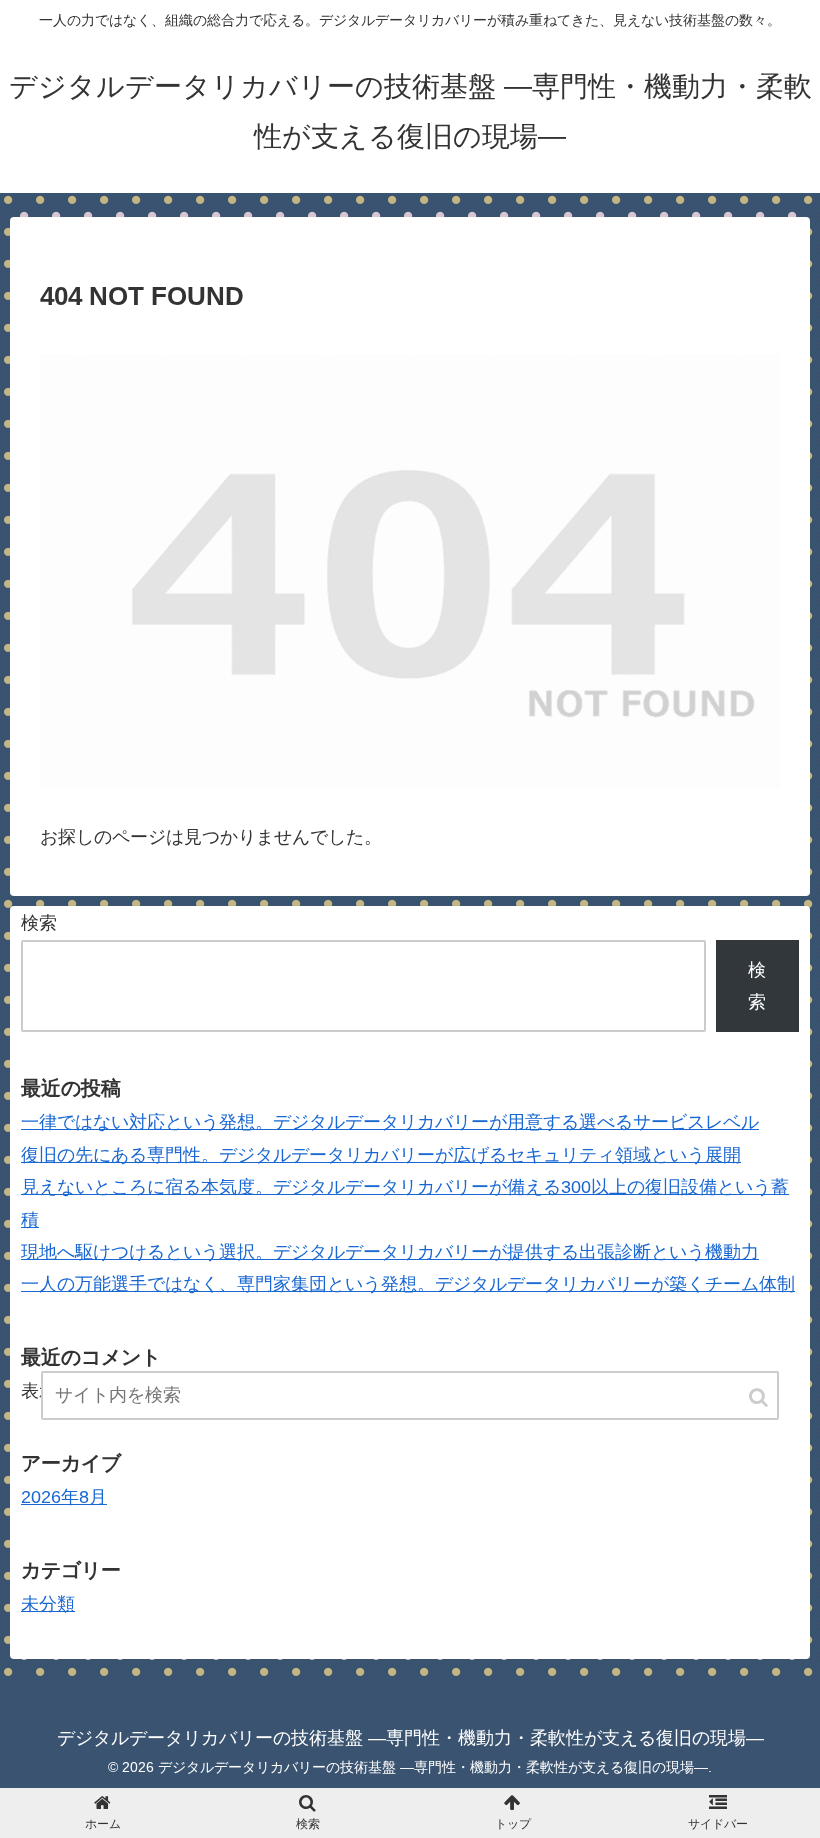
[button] (760, 1397)
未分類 (48, 1604)
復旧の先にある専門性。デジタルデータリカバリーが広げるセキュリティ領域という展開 (381, 1155)
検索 (39, 923)
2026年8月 (64, 1497)
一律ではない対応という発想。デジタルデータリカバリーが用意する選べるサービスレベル (390, 1122)
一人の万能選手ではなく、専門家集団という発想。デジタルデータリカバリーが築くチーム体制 (408, 1284)
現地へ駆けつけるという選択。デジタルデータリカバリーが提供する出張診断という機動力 (390, 1252)
